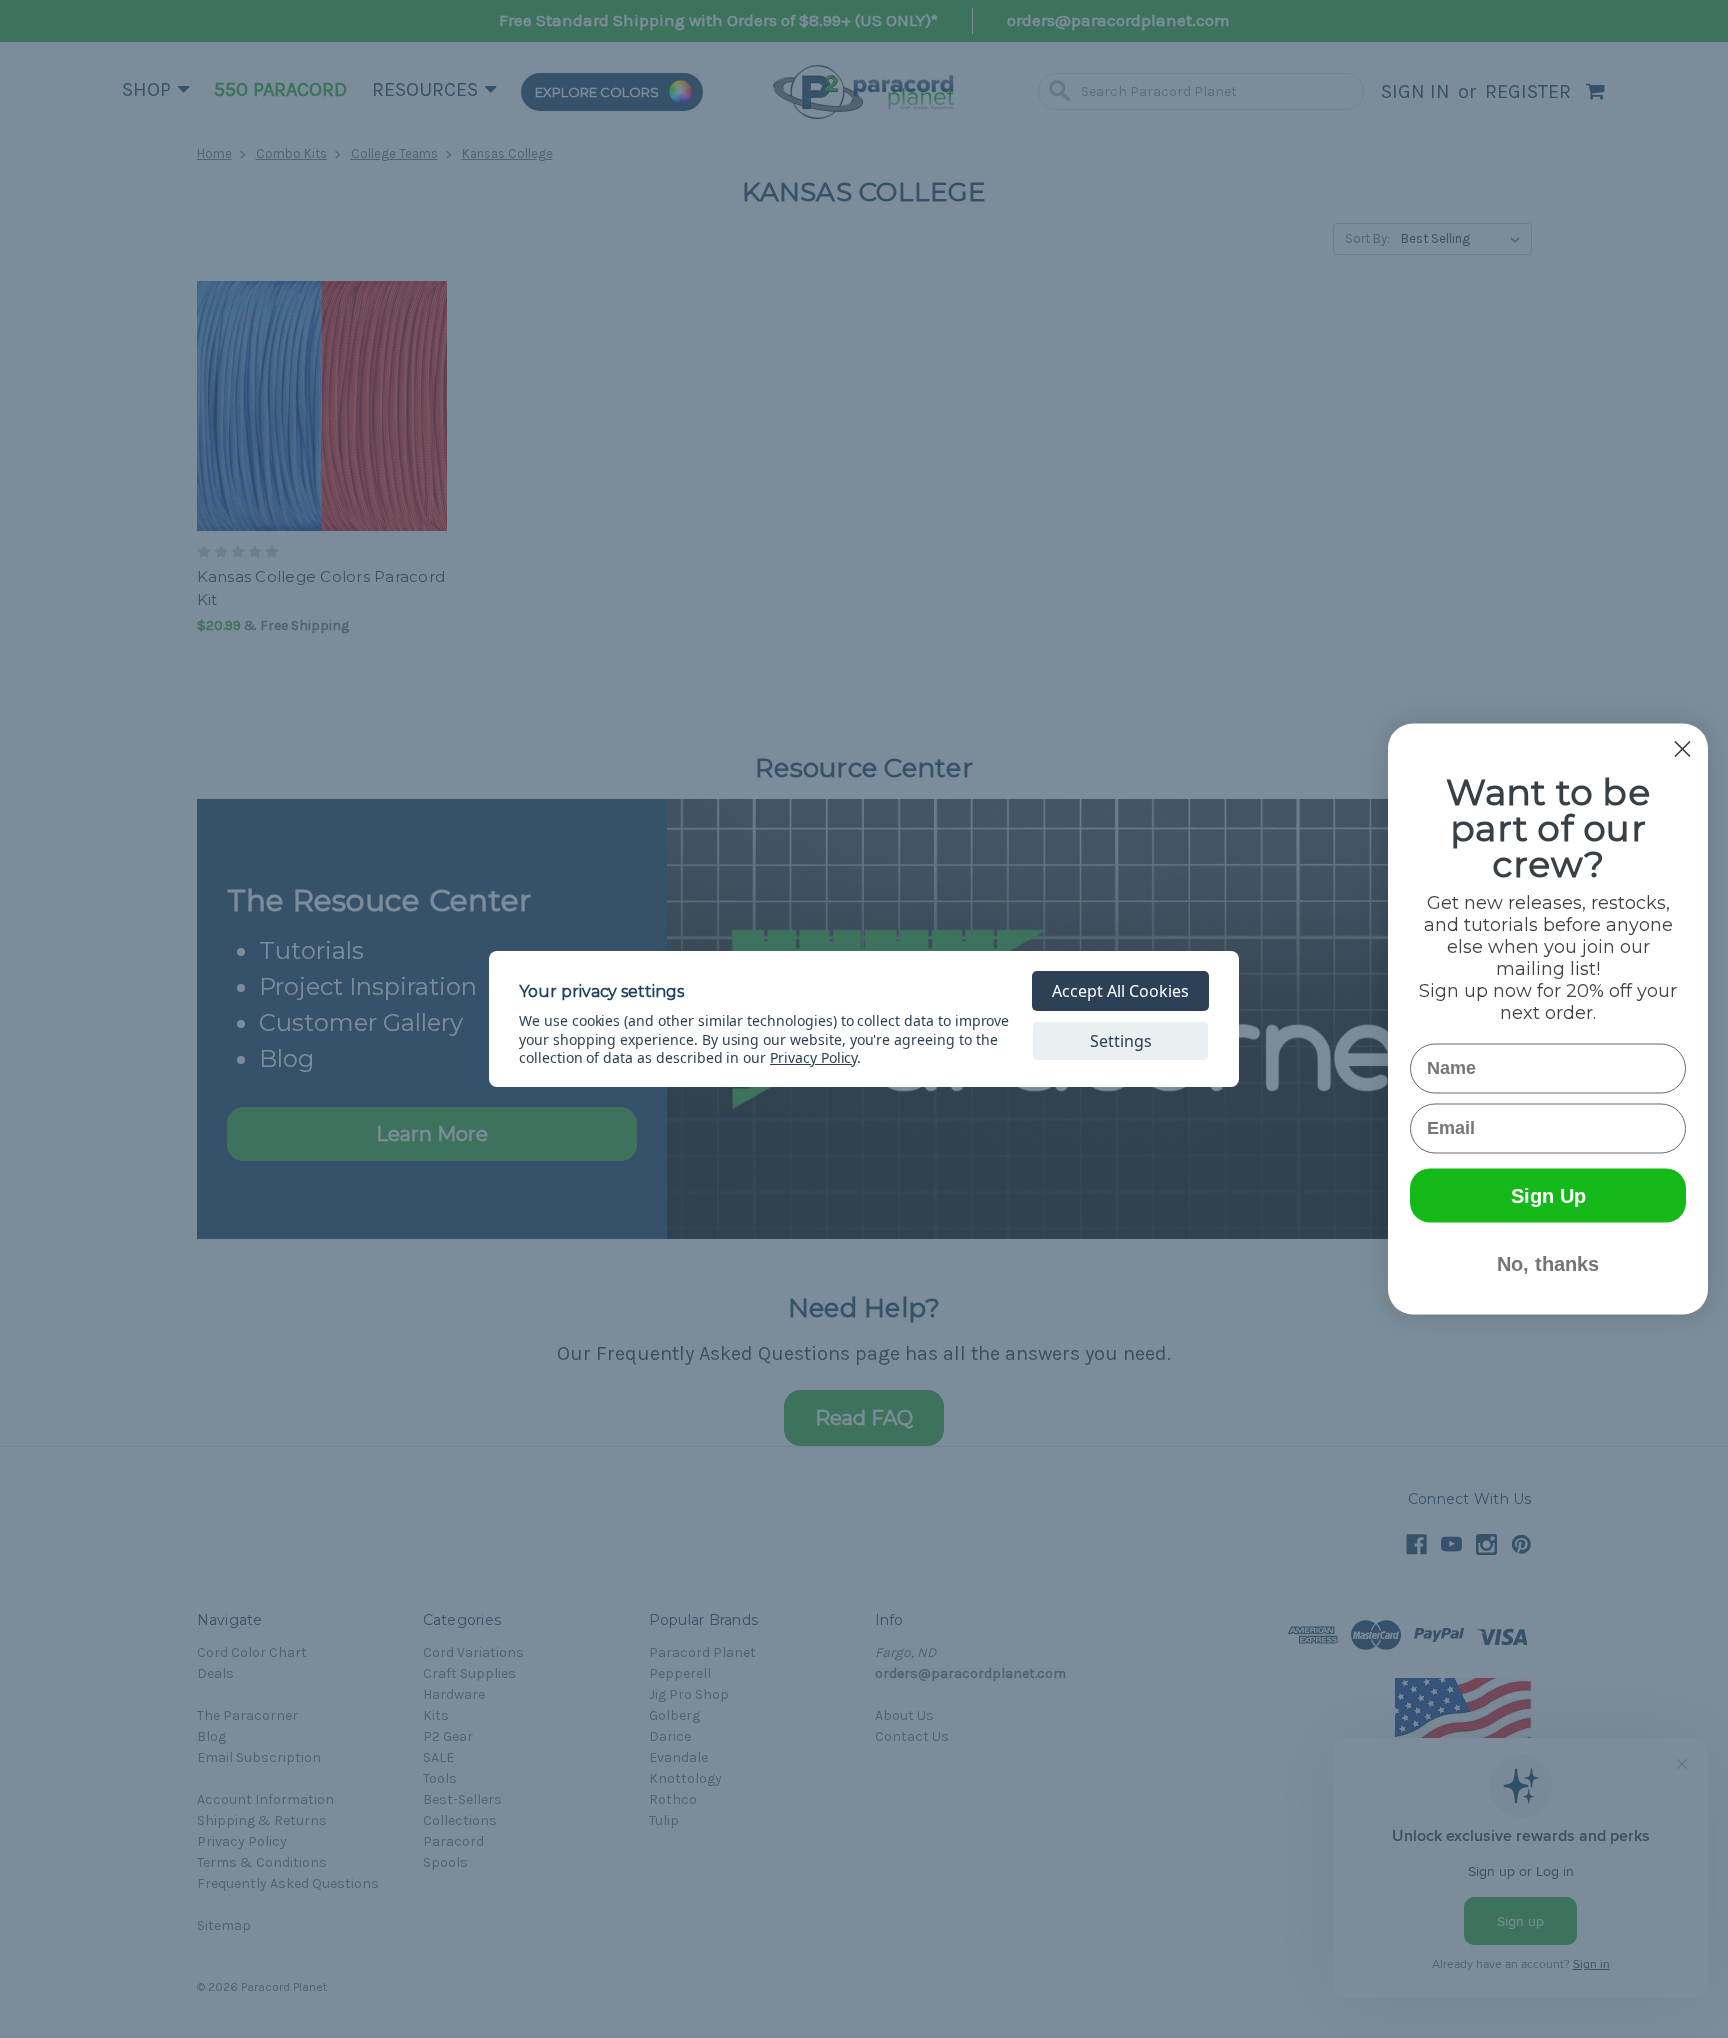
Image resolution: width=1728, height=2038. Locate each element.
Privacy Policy (813, 1057)
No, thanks (1548, 1264)
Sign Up (1548, 1196)
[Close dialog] (1682, 749)
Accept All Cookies (1120, 991)
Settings (1121, 1041)
